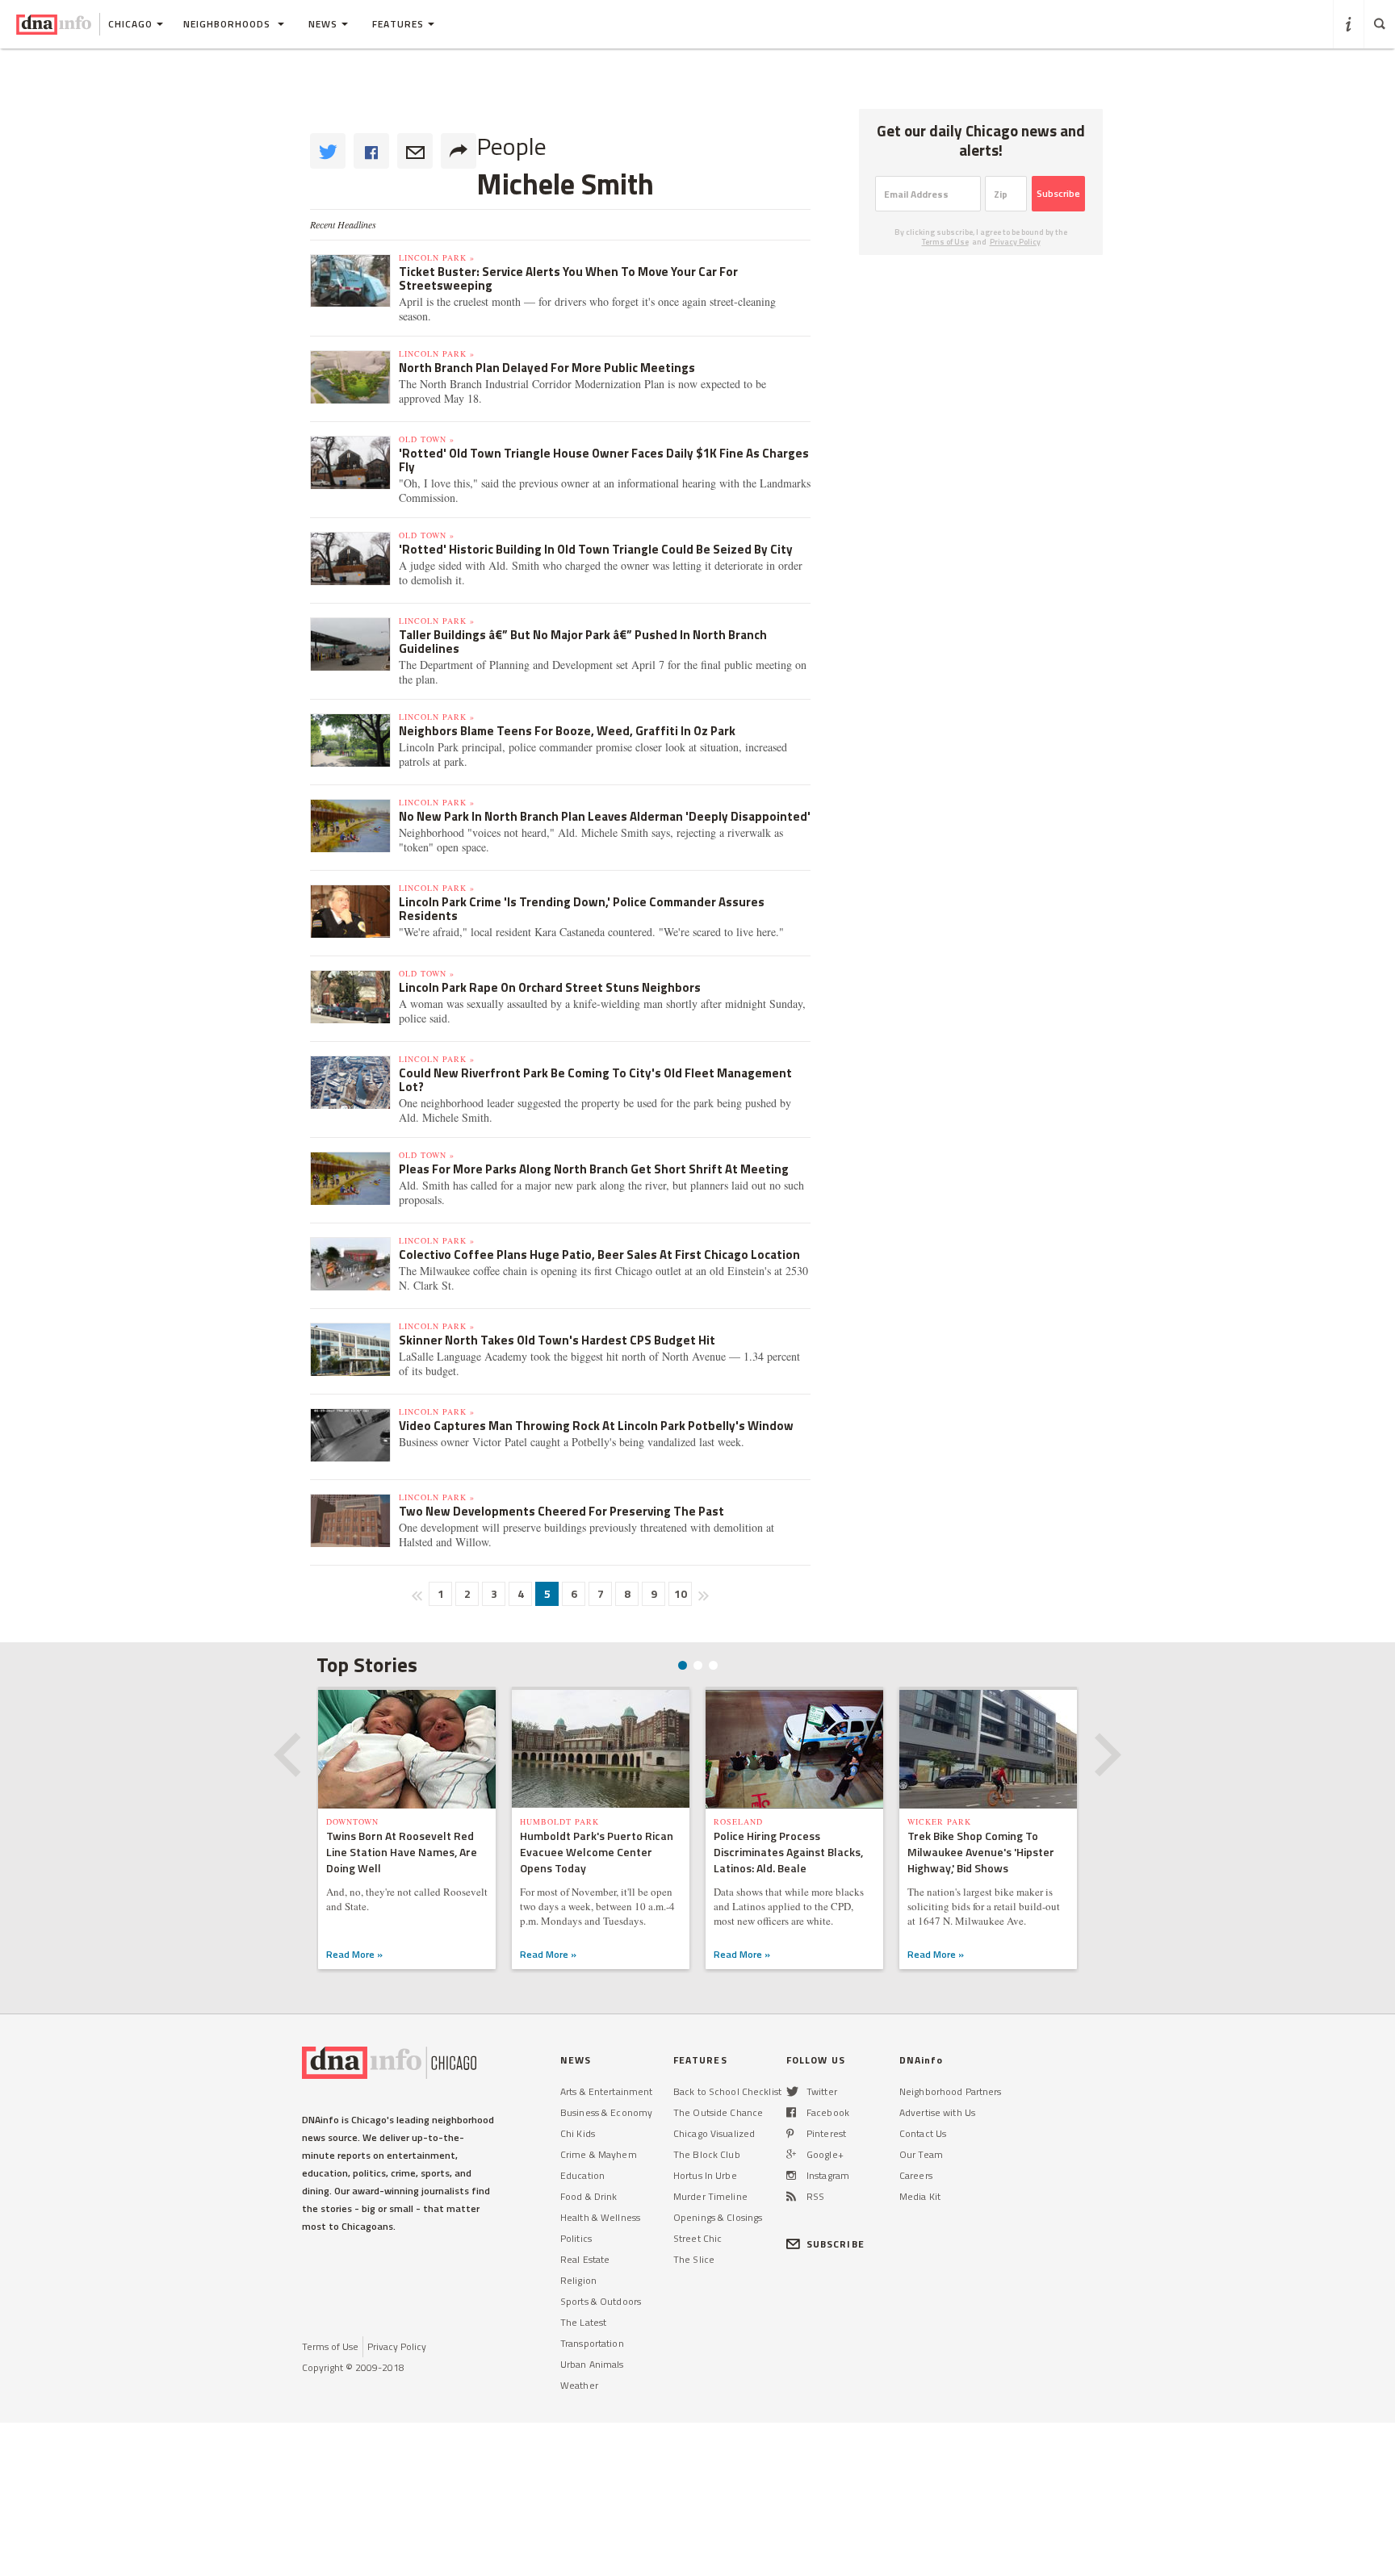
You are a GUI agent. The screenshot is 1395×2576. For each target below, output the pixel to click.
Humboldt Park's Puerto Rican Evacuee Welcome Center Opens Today (597, 1852)
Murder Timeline (710, 2196)
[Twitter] (792, 2091)
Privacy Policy (1015, 242)
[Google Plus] (791, 2154)
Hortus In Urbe (705, 2175)
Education (582, 2175)
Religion (578, 2280)
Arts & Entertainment (606, 2091)
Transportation (592, 2343)
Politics (576, 2238)
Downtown (352, 1821)
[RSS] (791, 2196)
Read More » (354, 1954)
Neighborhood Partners (951, 2091)
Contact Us (923, 2133)
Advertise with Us (937, 2112)
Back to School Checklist (727, 2091)
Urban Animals (592, 2364)
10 (681, 1593)
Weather (579, 2385)
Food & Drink (589, 2196)
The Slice (694, 2259)
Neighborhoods (228, 24)
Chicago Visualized (714, 2133)
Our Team (921, 2154)
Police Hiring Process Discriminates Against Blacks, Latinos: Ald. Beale (788, 1852)
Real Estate (585, 2259)
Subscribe (1058, 193)
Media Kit (920, 2196)
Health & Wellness (600, 2217)
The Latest (583, 2322)
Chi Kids (578, 2133)
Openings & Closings (718, 2217)
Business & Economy (606, 2112)
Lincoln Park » (437, 257)
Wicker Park (939, 1821)
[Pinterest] (790, 2133)
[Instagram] (791, 2175)
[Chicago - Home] (54, 24)
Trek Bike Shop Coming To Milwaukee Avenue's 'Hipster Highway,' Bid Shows (981, 1852)
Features (398, 24)
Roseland (738, 1821)
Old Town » (427, 439)
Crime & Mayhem (599, 2154)
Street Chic (697, 2238)
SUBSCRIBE (836, 2244)
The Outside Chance (718, 2112)
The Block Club (707, 2154)
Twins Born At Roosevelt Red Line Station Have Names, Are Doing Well (402, 1852)
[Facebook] (791, 2112)
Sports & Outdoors (601, 2301)
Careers (916, 2175)
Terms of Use (945, 242)
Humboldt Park (559, 1821)
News (323, 24)
